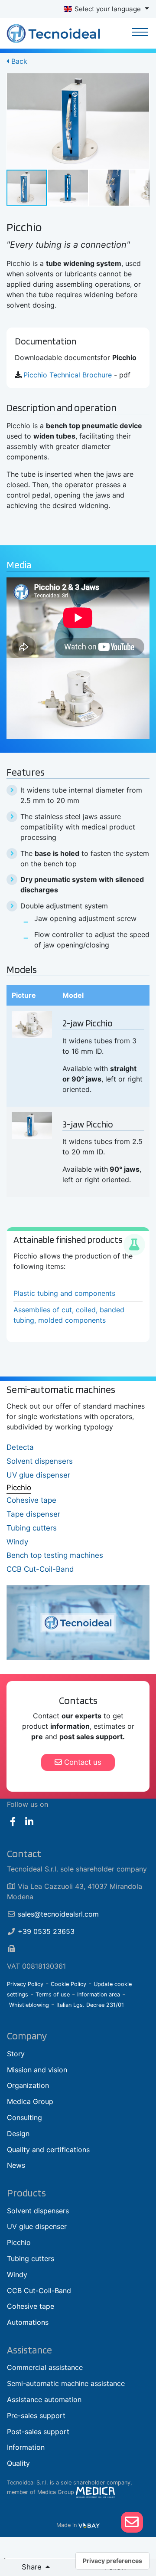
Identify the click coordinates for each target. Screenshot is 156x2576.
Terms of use (53, 1994)
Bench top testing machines (55, 1555)
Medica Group (30, 2101)
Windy (17, 1542)
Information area (99, 1994)
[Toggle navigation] (140, 33)
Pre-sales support (36, 2415)
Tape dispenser (33, 1514)
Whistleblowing (29, 2005)
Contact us (82, 1762)
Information (26, 2447)
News (16, 2165)
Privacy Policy (25, 1984)
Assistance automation (44, 2399)
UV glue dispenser (38, 1475)
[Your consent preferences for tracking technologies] (112, 2561)
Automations (28, 2322)
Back (18, 61)
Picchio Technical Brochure (68, 375)
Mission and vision (37, 2070)
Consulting (24, 2117)
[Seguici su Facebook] (13, 1822)
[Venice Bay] (89, 2525)
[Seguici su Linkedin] (30, 1822)
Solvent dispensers (40, 1461)
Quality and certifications (48, 2150)
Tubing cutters (32, 1528)
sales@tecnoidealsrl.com (58, 1914)
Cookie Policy (68, 1984)
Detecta (20, 1447)
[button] (142, 81)
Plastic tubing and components (64, 1293)
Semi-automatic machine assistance (66, 2383)
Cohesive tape (31, 1500)
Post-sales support (38, 2432)
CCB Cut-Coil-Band (40, 1569)
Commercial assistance (45, 2367)
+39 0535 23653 (46, 1931)
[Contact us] (132, 2522)
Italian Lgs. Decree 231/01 (90, 2005)
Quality (18, 2463)
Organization (28, 2085)
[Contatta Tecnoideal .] (132, 2522)
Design (18, 2134)
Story (16, 2054)
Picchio (19, 1488)
